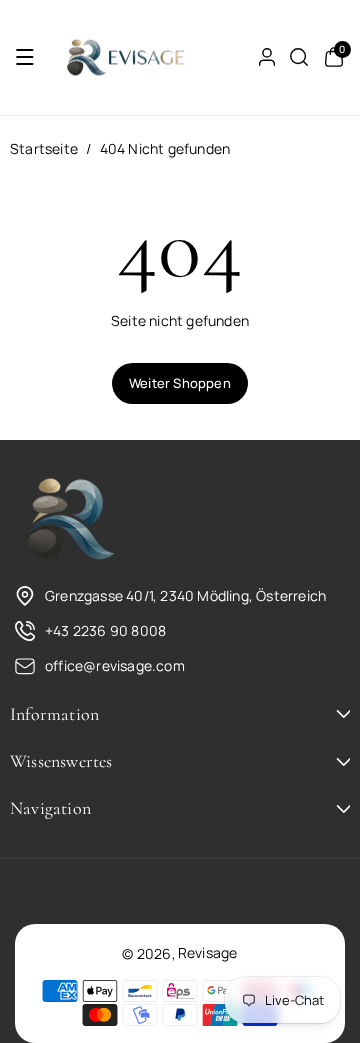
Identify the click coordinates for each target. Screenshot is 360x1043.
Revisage (208, 952)
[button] (25, 57)
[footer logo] (70, 520)
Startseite (44, 148)
